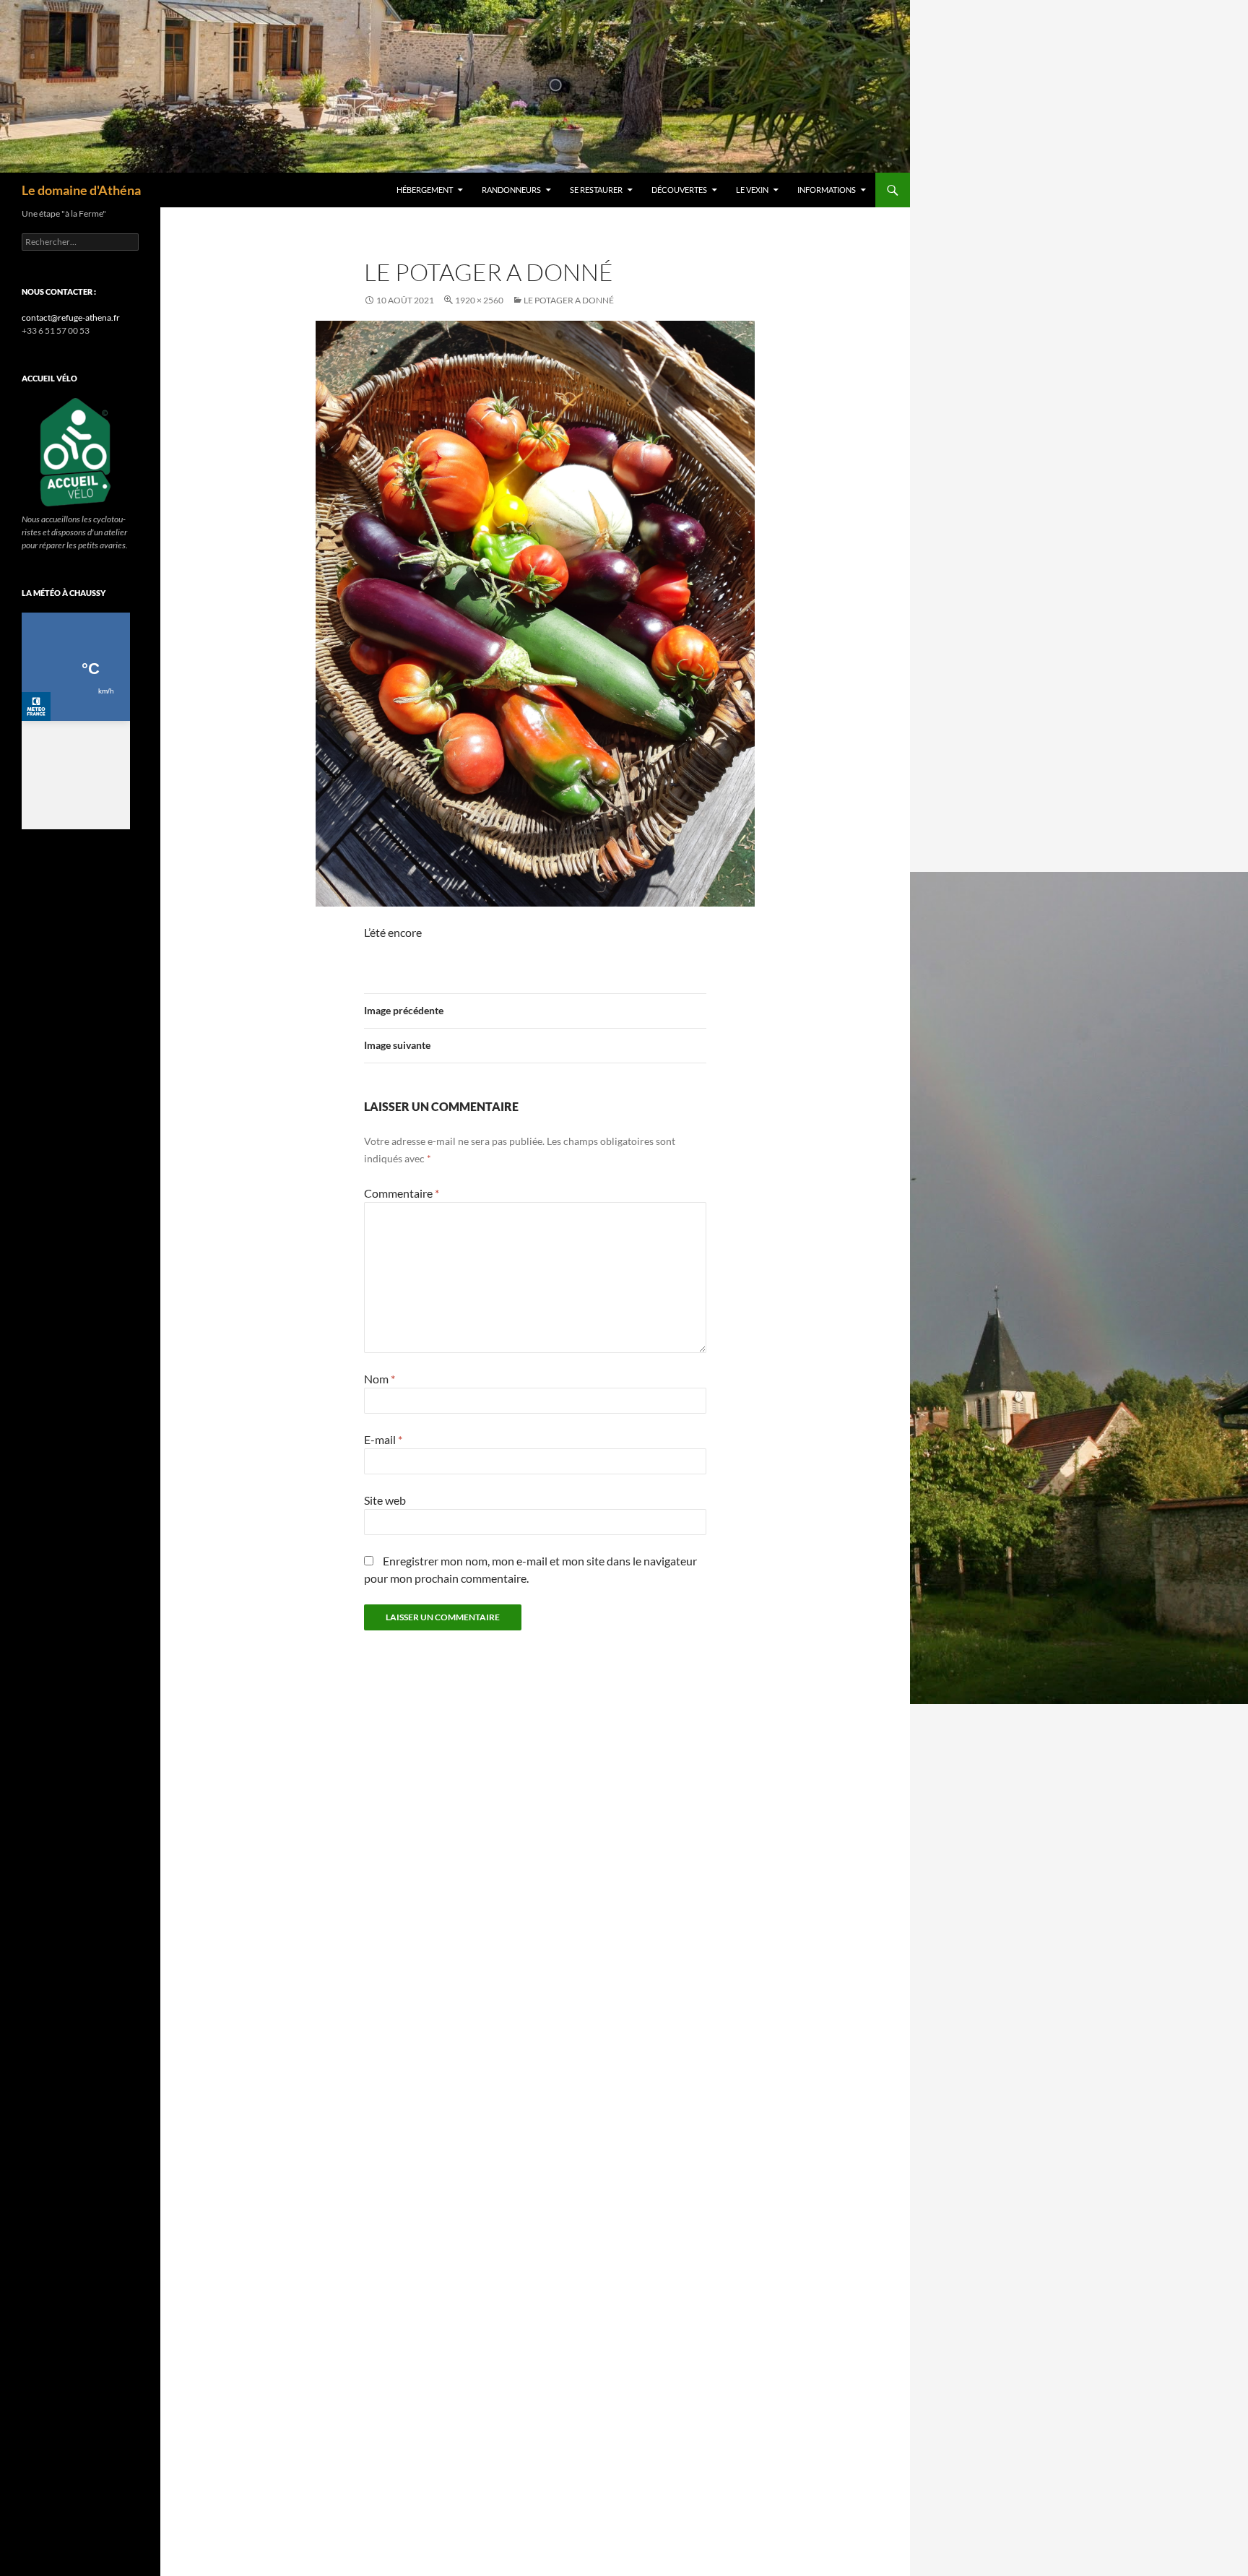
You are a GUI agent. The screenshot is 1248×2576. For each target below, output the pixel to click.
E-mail (383, 1439)
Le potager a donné (569, 300)
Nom (380, 1379)
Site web (385, 1500)
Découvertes (679, 190)
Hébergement (425, 190)
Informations (827, 190)
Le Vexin (752, 190)
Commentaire (402, 1193)
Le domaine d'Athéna (81, 190)
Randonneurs (511, 190)
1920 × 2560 (479, 300)
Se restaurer (596, 190)
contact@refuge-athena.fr (71, 317)
